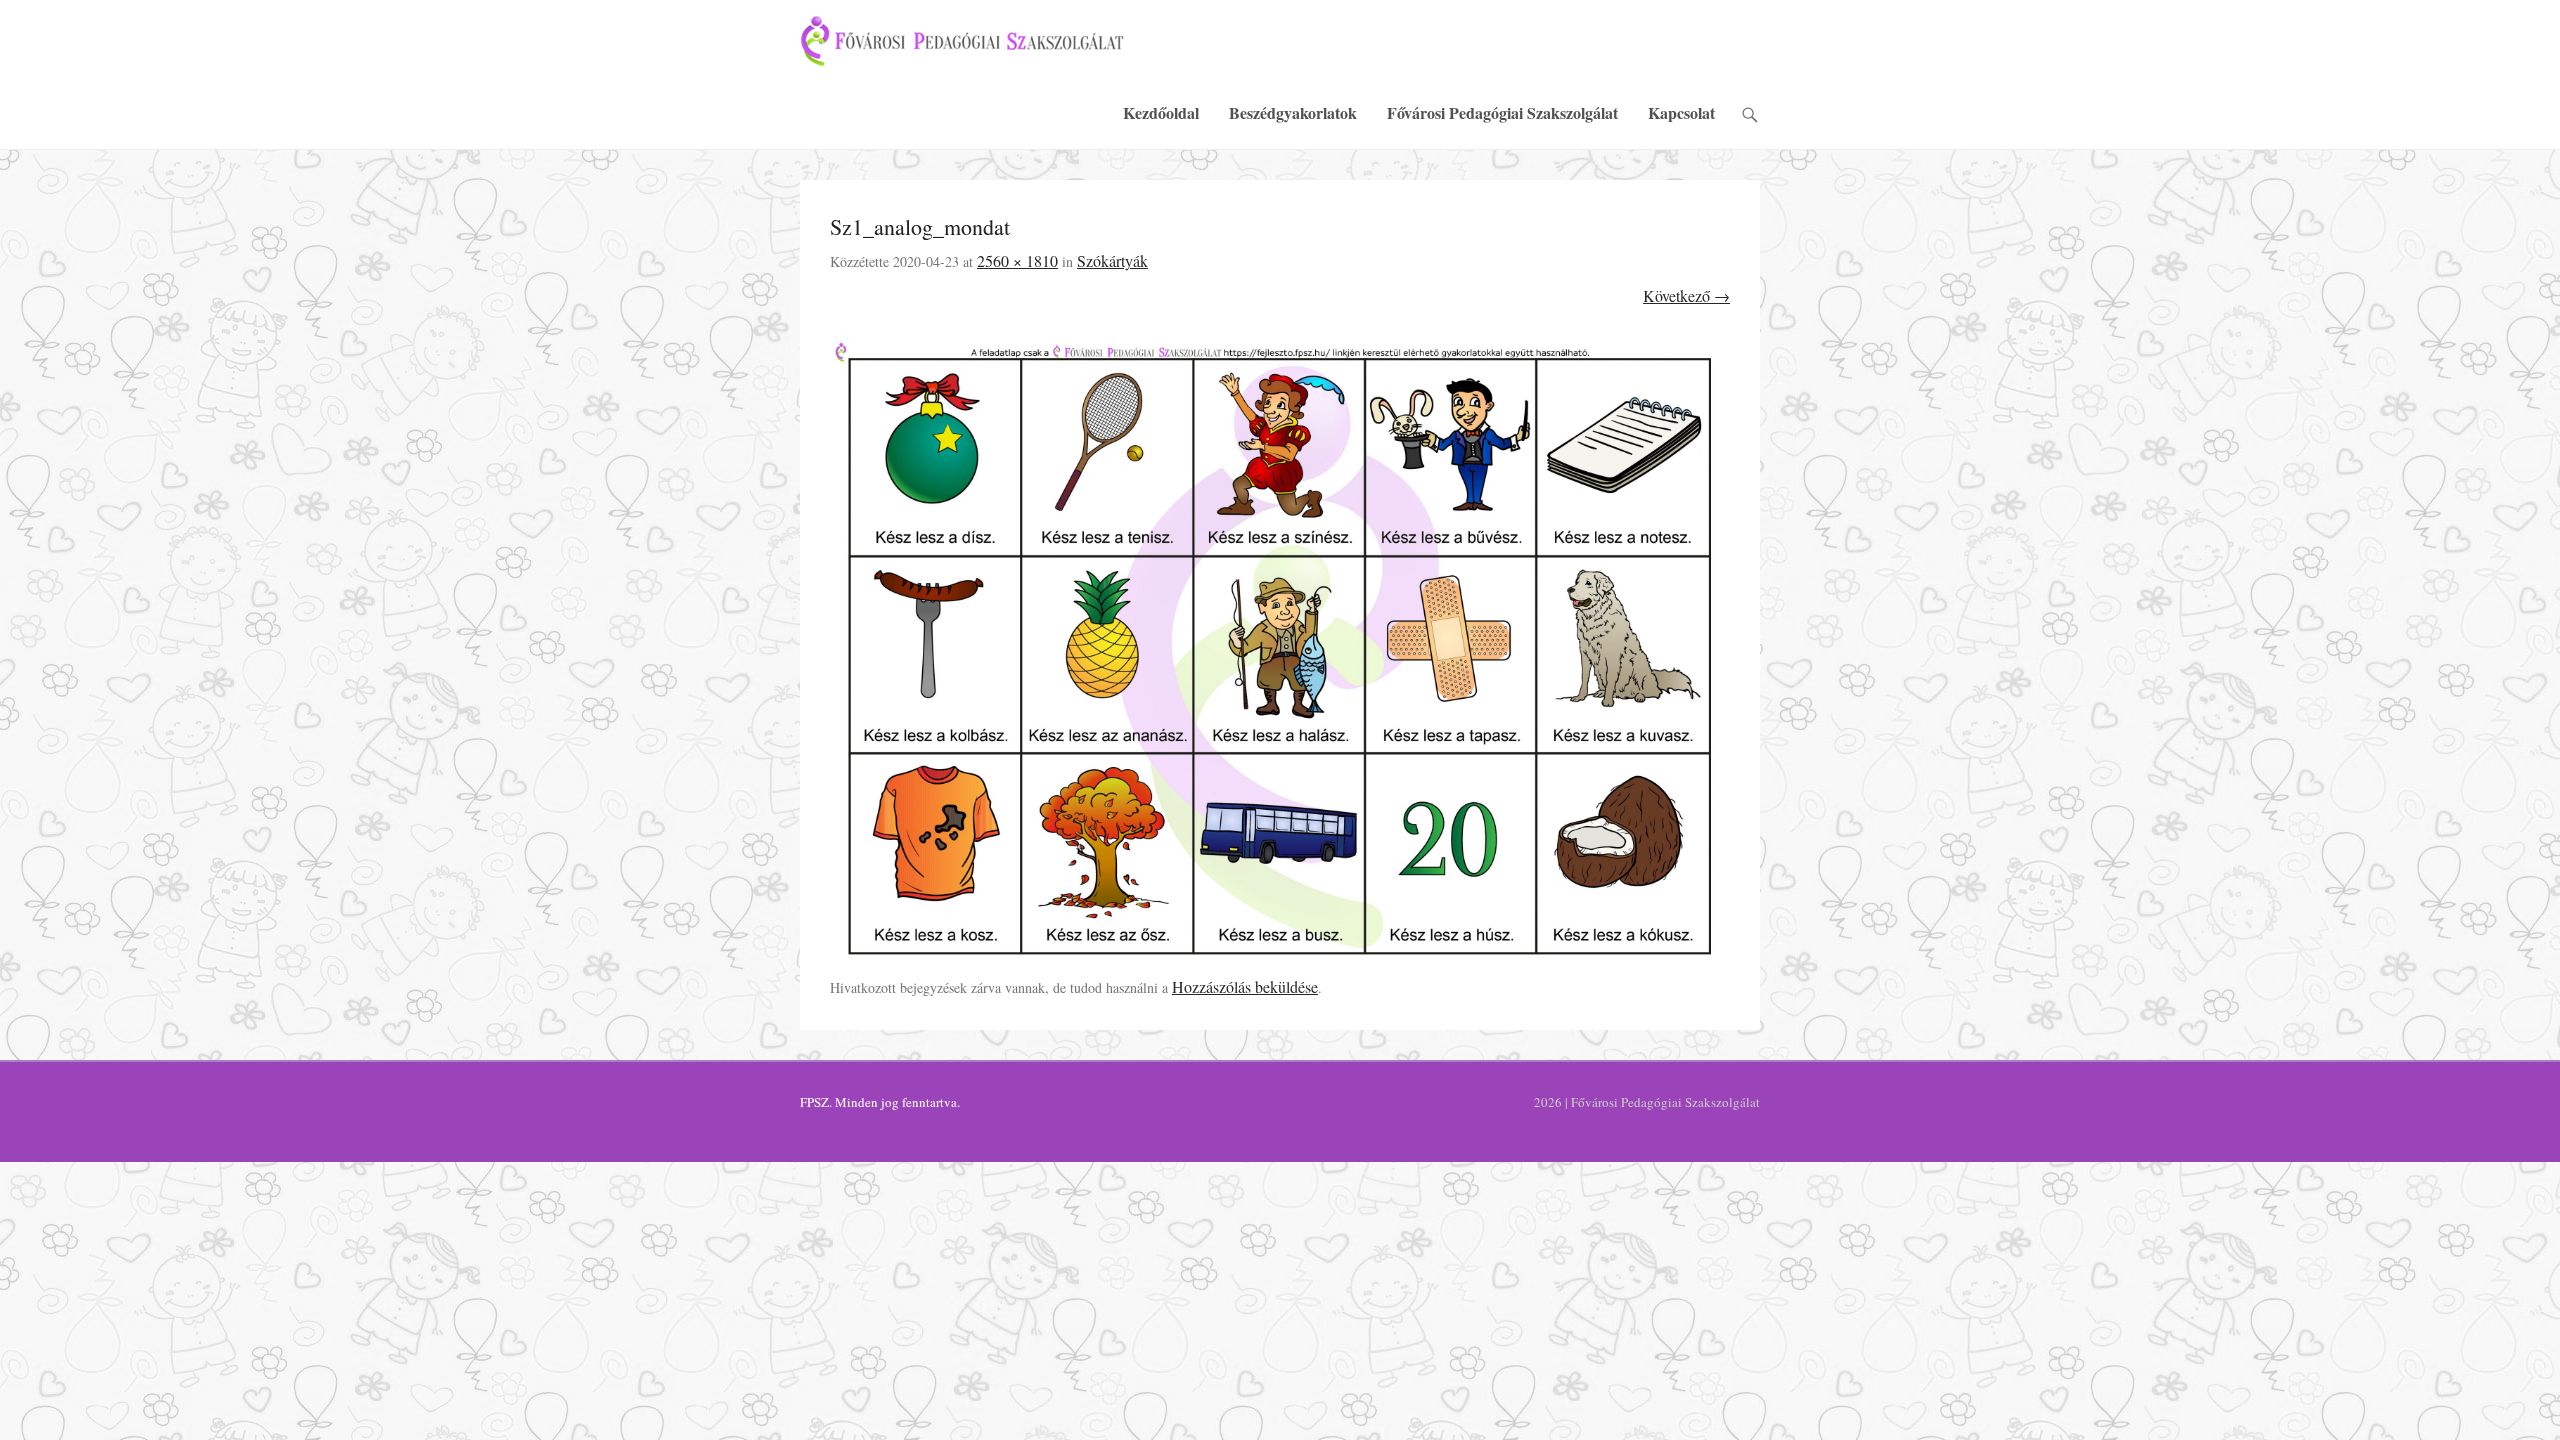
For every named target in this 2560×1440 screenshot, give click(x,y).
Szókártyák (1112, 260)
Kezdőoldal (1161, 112)
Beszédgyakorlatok (1293, 112)
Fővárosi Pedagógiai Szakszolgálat (1502, 112)
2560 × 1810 (1017, 260)
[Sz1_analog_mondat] (1280, 657)
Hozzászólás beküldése (1245, 986)
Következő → (1686, 295)
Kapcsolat (1681, 112)
